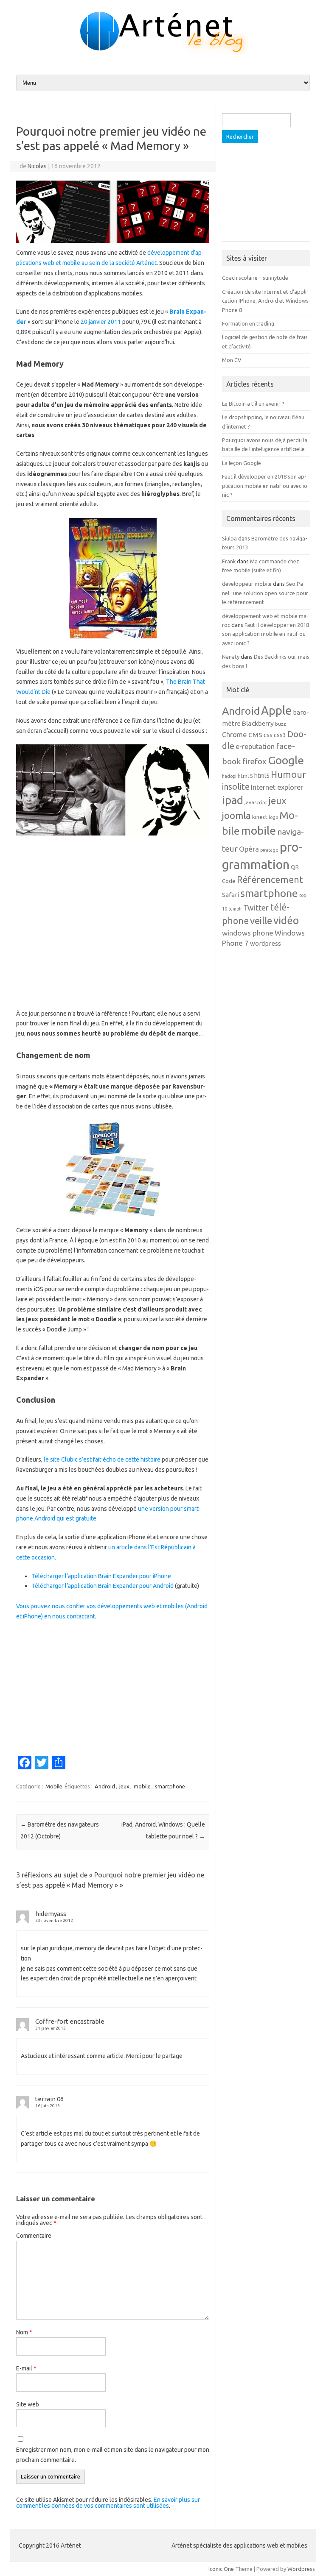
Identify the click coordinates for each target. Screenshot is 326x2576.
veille (261, 920)
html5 (262, 776)
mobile (142, 1786)
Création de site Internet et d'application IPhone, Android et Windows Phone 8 (265, 301)
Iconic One (221, 2569)
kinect (260, 817)
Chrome (235, 735)
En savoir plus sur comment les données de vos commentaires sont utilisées (108, 2503)
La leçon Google (242, 463)
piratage (269, 850)
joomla (236, 815)
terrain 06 (49, 2099)
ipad (233, 800)
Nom (24, 2332)
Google (286, 760)
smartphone (170, 1786)
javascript (256, 802)
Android (105, 1786)
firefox (254, 762)
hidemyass (51, 1914)
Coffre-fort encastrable (70, 2021)
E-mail (26, 2368)
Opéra (249, 849)
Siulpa (229, 538)
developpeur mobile (247, 584)
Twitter (256, 908)
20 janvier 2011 (101, 322)
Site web (28, 2404)
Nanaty (231, 657)
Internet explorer (277, 787)
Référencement (270, 880)
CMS (255, 735)
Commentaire (34, 2236)
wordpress (266, 943)
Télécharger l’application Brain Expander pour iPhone (101, 1576)
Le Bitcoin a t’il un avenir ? (253, 404)
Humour (288, 774)
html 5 (245, 776)
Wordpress (301, 2569)
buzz (281, 724)
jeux (124, 1786)
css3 (280, 735)
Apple (276, 710)
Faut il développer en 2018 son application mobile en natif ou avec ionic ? (266, 486)
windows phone (248, 933)
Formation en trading (248, 323)
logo (273, 817)
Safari (230, 895)
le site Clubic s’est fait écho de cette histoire (102, 1459)
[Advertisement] (113, 922)
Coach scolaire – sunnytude (255, 278)
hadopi (229, 776)
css (268, 735)
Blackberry (258, 723)
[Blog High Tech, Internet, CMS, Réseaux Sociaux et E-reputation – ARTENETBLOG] (163, 53)
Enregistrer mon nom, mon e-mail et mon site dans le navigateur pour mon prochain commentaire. (113, 2455)
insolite (236, 787)
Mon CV (232, 360)
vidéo (286, 920)
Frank (229, 561)
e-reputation (255, 746)
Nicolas (37, 166)
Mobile (54, 1786)
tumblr (235, 909)
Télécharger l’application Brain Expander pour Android (103, 1586)
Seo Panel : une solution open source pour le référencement (265, 593)
